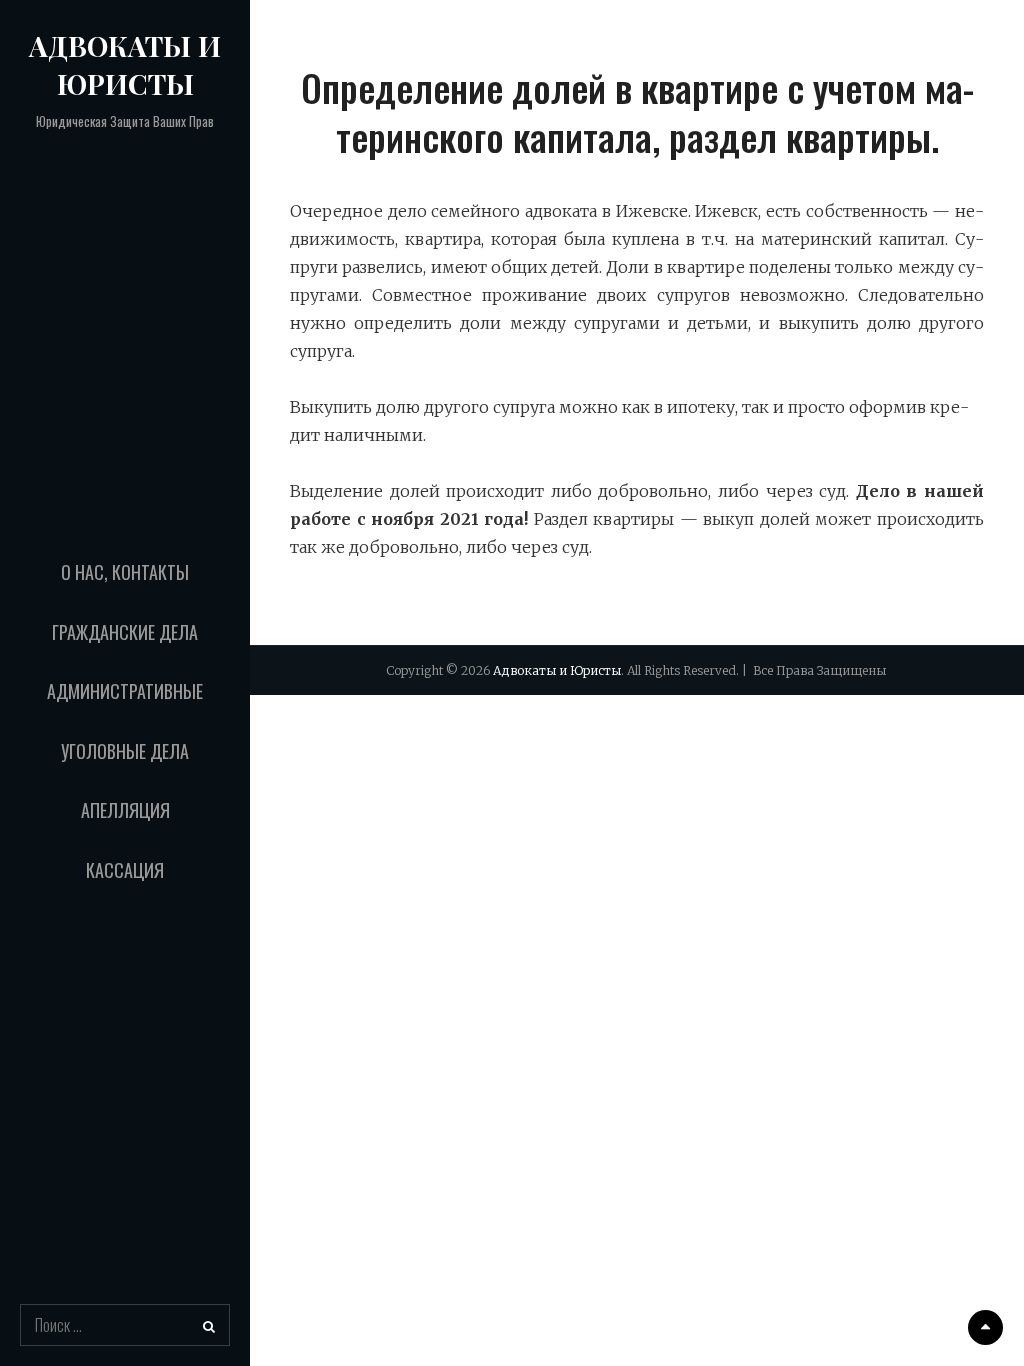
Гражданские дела (125, 632)
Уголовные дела (125, 751)
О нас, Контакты (125, 572)
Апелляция (125, 810)
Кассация (125, 870)
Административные (125, 691)
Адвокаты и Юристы (125, 64)
